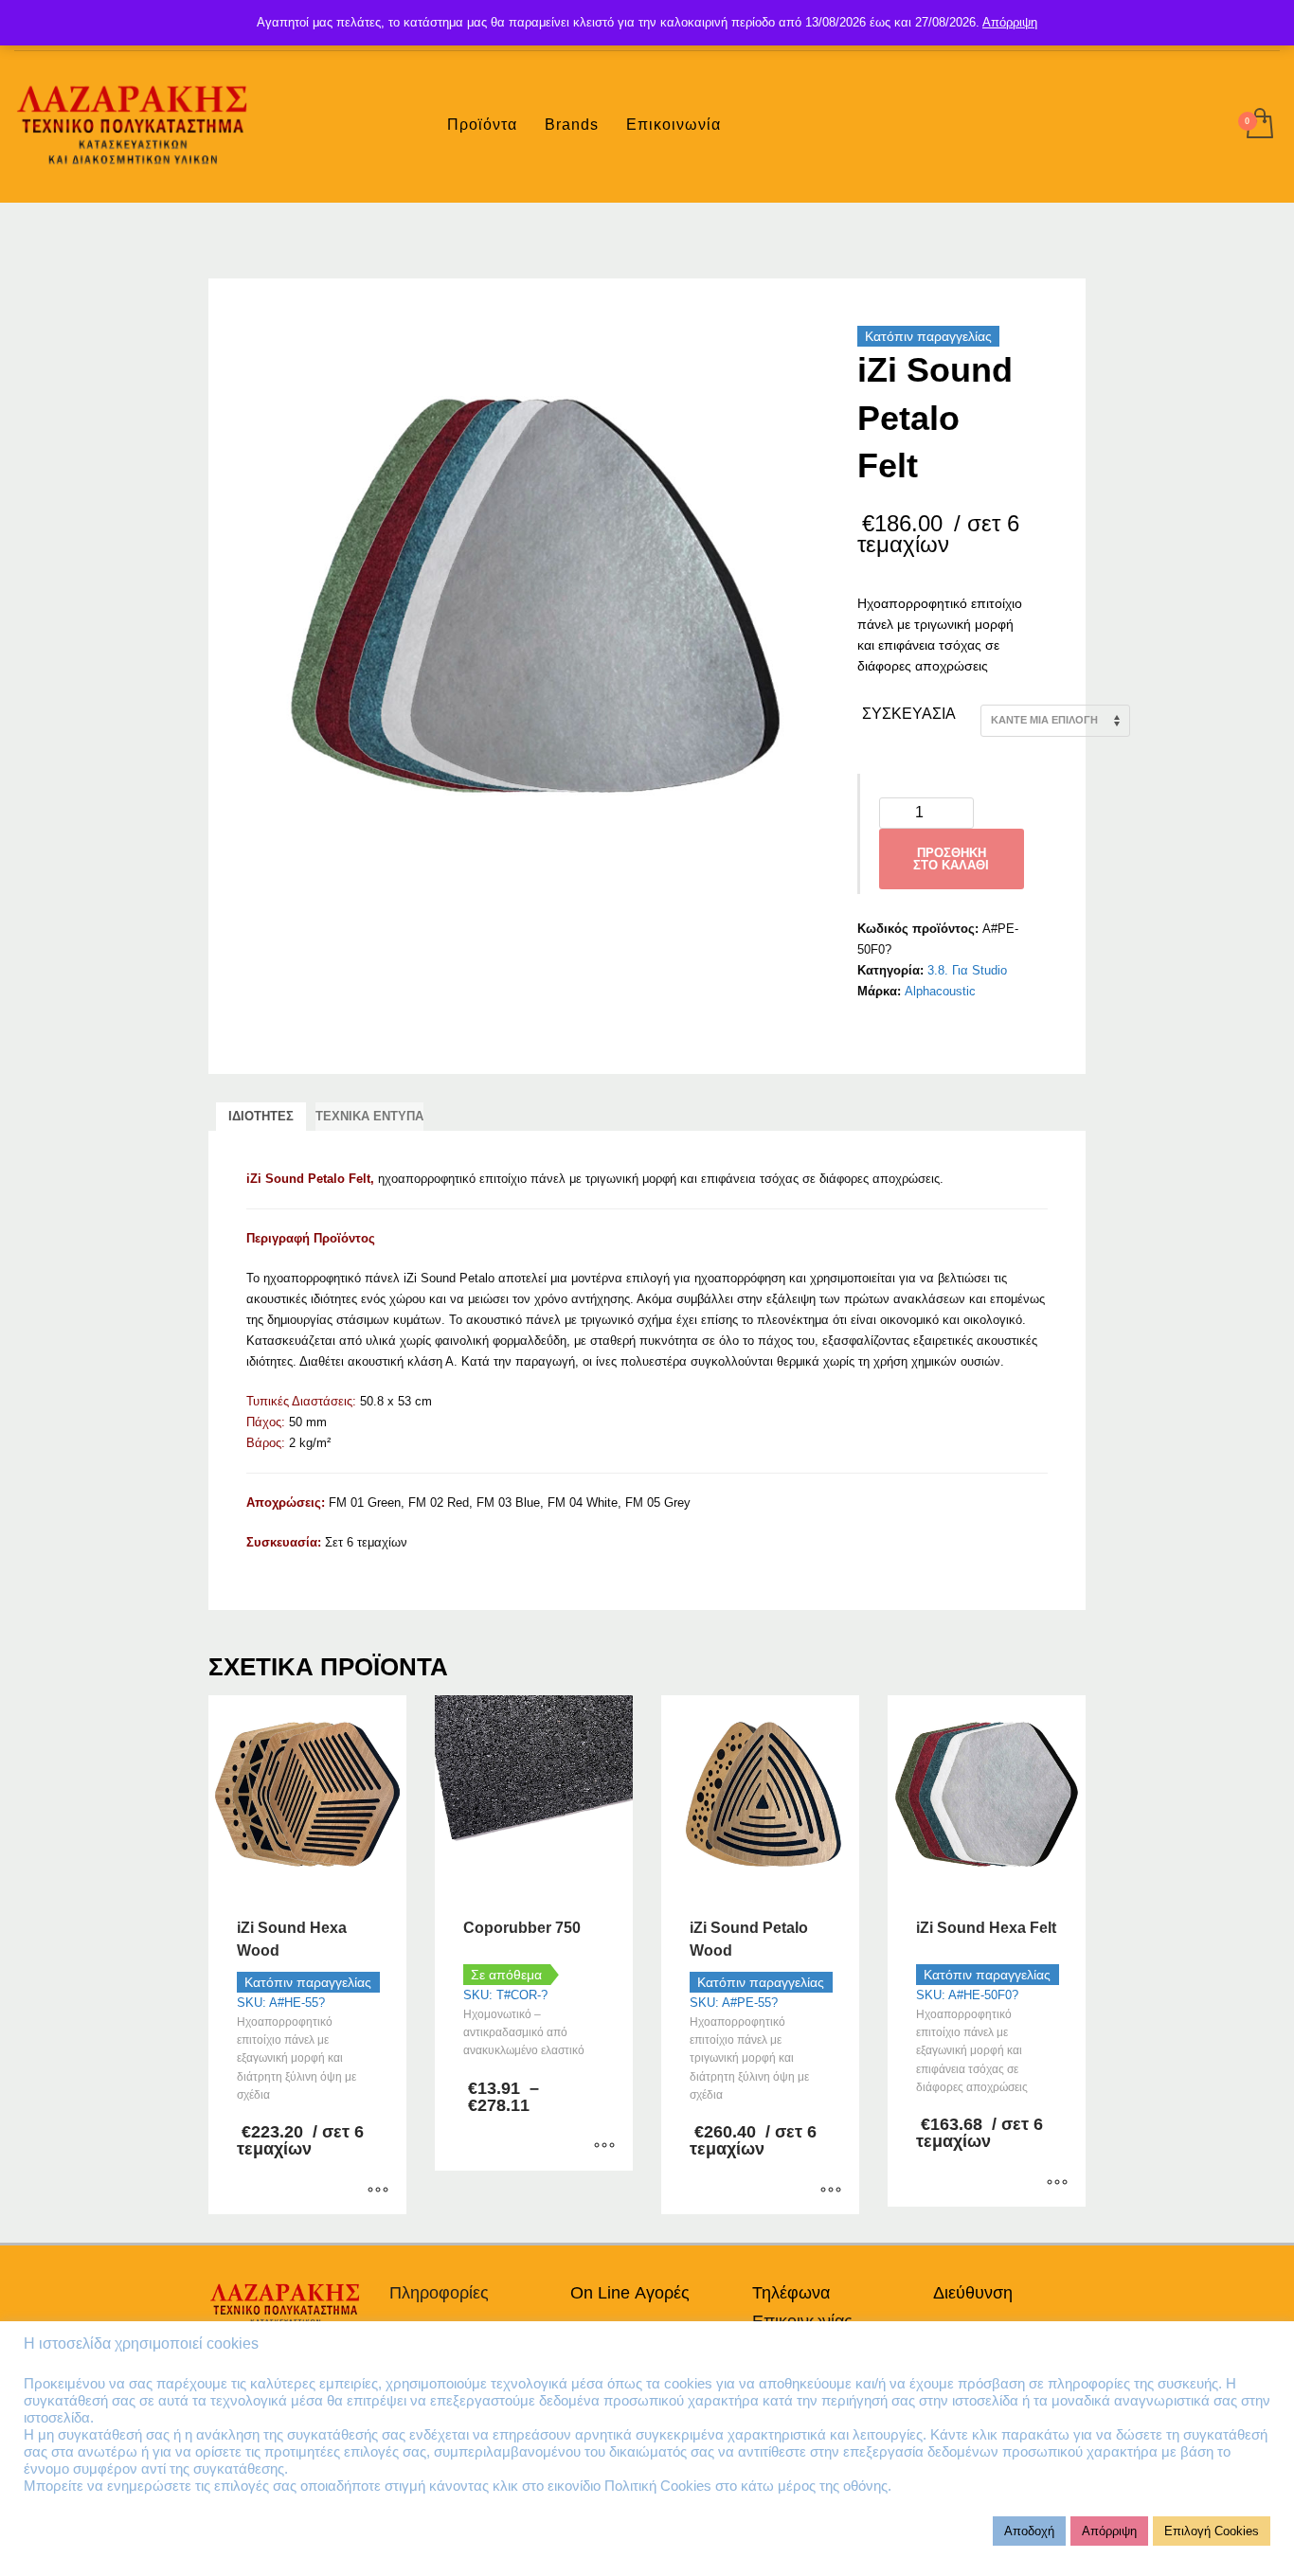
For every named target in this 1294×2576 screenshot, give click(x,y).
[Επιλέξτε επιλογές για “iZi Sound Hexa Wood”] (378, 2191)
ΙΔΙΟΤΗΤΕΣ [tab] (261, 1116)
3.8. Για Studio (967, 970)
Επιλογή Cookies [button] (1212, 2531)
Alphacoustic (940, 991)
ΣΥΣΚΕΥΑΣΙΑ (909, 714)
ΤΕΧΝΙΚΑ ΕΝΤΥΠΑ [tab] (369, 1116)
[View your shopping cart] (1258, 125)
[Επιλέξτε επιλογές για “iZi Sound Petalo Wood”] (831, 2191)
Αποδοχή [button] (1029, 2531)
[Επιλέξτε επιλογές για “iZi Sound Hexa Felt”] (1057, 2183)
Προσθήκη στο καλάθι (951, 859)
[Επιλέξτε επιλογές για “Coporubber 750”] (604, 2147)
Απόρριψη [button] (1109, 2531)
